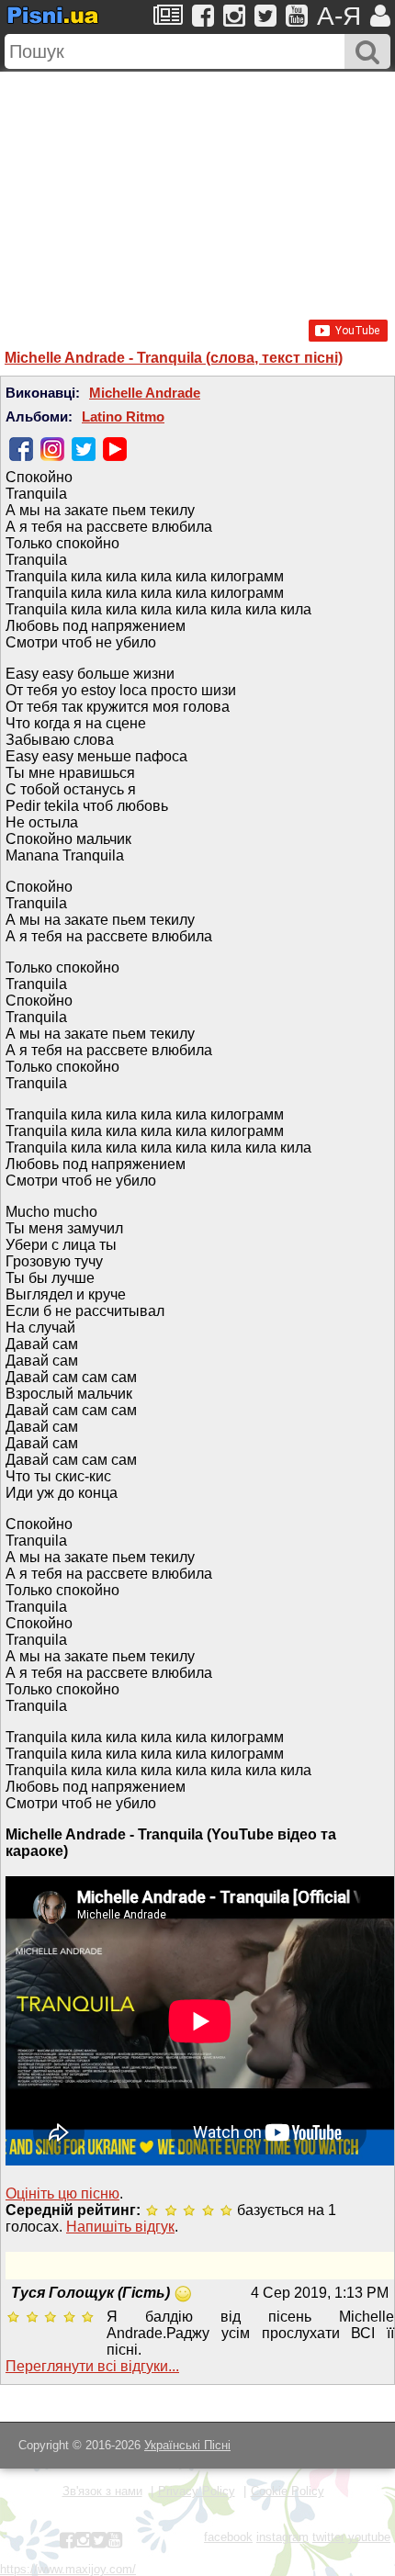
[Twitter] (84, 449)
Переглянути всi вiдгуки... (92, 2366)
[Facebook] (21, 449)
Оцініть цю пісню (62, 2194)
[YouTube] (115, 449)
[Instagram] (52, 449)
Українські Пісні (187, 2445)
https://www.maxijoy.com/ (68, 2569)
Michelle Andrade (145, 393)
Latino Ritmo (123, 417)
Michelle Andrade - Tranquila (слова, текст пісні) (174, 358)
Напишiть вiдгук (120, 2227)
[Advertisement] (197, 186)
